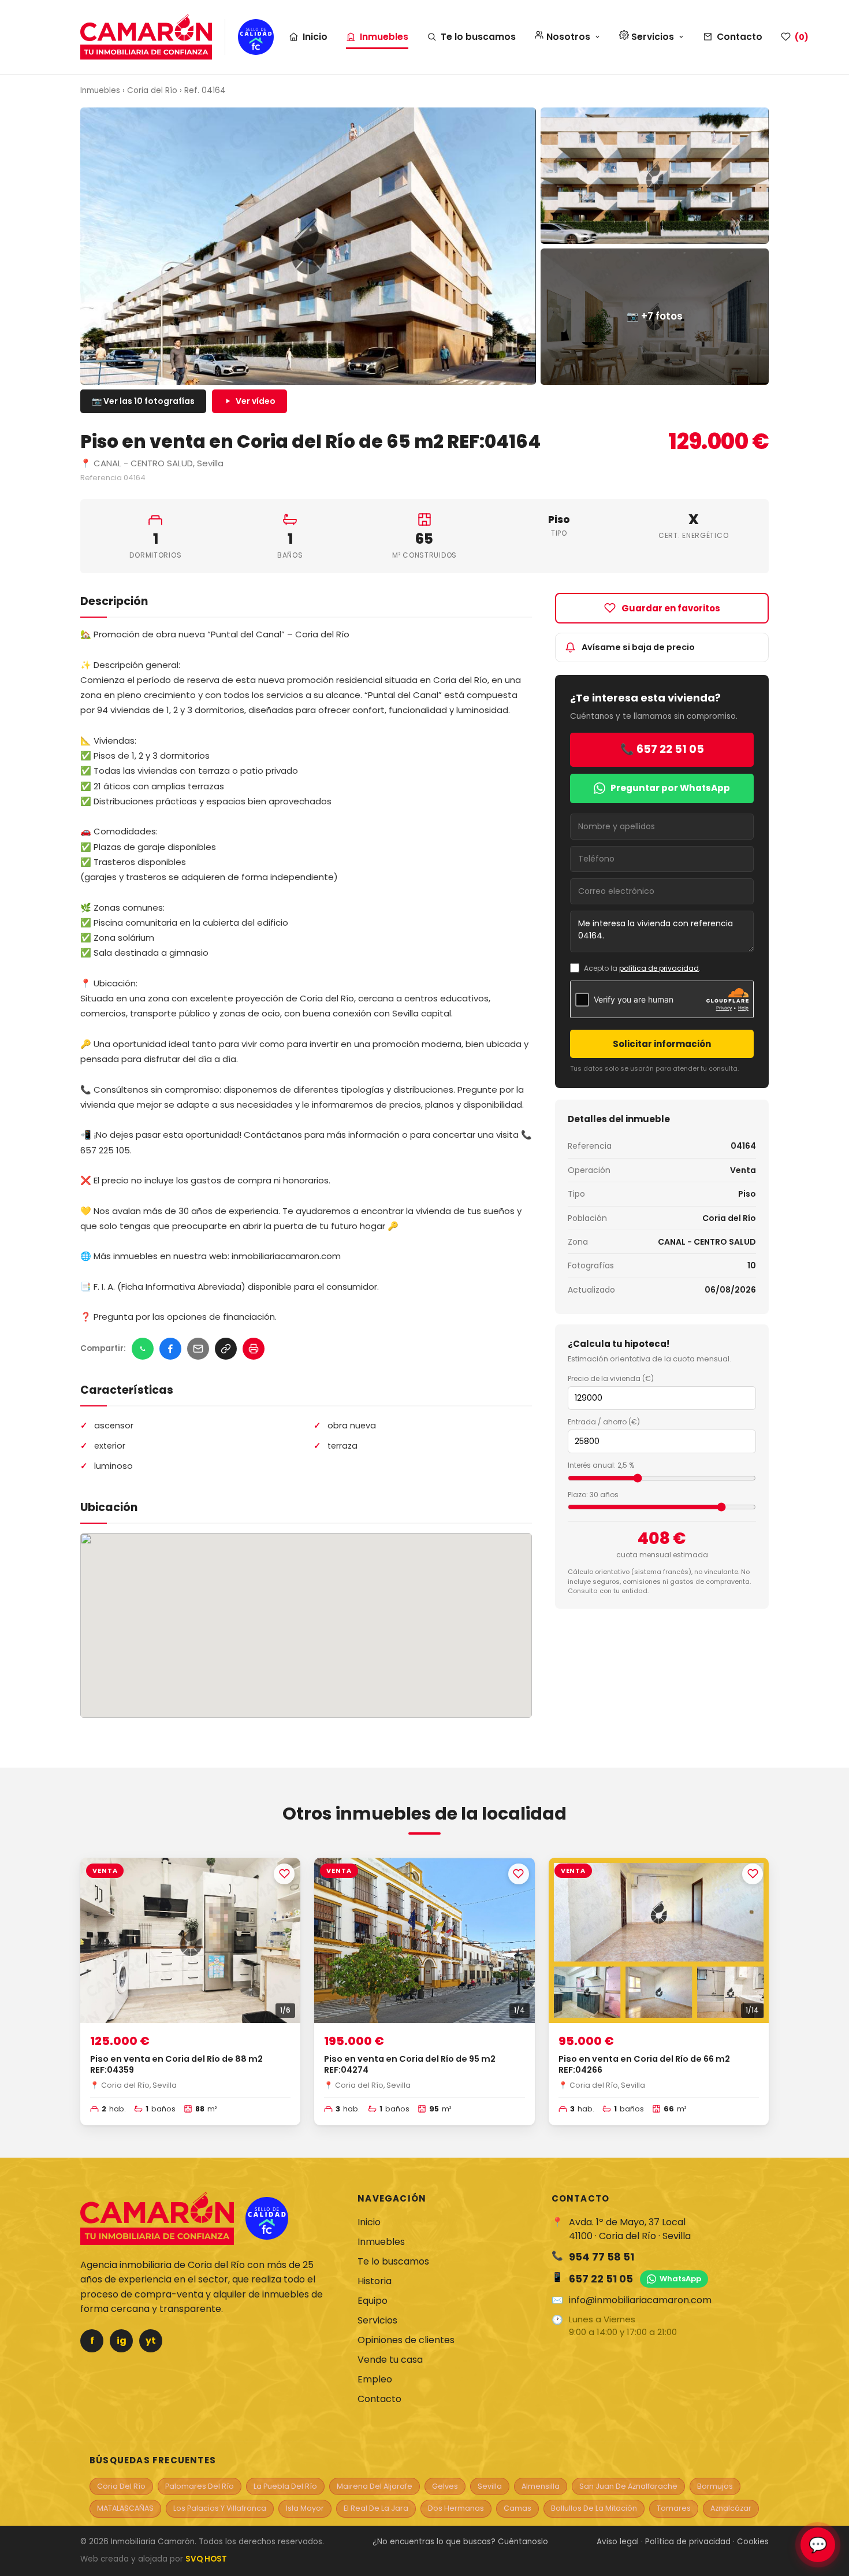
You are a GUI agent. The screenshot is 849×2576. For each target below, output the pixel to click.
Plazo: (593, 1495)
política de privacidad (659, 968)
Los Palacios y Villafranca (220, 2508)
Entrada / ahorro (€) (604, 1422)
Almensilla (541, 2486)
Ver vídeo (256, 401)
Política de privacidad (688, 2542)
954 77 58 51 (602, 2257)
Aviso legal (618, 2542)
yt (151, 2341)
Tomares (674, 2508)
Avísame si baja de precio (638, 647)
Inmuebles (384, 37)
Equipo (373, 2301)
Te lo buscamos (478, 37)
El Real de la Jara (376, 2508)
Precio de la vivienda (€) (611, 1378)
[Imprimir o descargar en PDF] (254, 1349)
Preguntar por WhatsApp (670, 788)
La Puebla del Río (285, 2486)
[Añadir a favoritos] (284, 1874)
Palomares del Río (200, 2486)
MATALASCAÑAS (125, 2508)
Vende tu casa (390, 2360)
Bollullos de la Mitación (594, 2508)
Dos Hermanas (456, 2508)
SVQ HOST (206, 2559)
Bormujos (715, 2486)
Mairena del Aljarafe (375, 2486)
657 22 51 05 (601, 2279)
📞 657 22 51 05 (662, 749)
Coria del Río (152, 90)
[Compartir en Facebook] (170, 1349)
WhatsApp (680, 2279)
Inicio (315, 37)
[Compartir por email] (198, 1349)
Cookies (753, 2542)
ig (122, 2341)
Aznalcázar (731, 2508)
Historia (375, 2281)
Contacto (740, 37)
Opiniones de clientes (406, 2340)
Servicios (377, 2320)
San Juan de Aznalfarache (628, 2486)
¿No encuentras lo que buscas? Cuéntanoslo (460, 2542)
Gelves (445, 2486)
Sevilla (490, 2486)
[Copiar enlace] (226, 1349)
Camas (517, 2508)
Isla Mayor (305, 2508)
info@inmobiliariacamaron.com (640, 2300)
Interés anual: (601, 1465)
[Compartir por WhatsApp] (143, 1349)
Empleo (375, 2379)
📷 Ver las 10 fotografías (143, 401)
